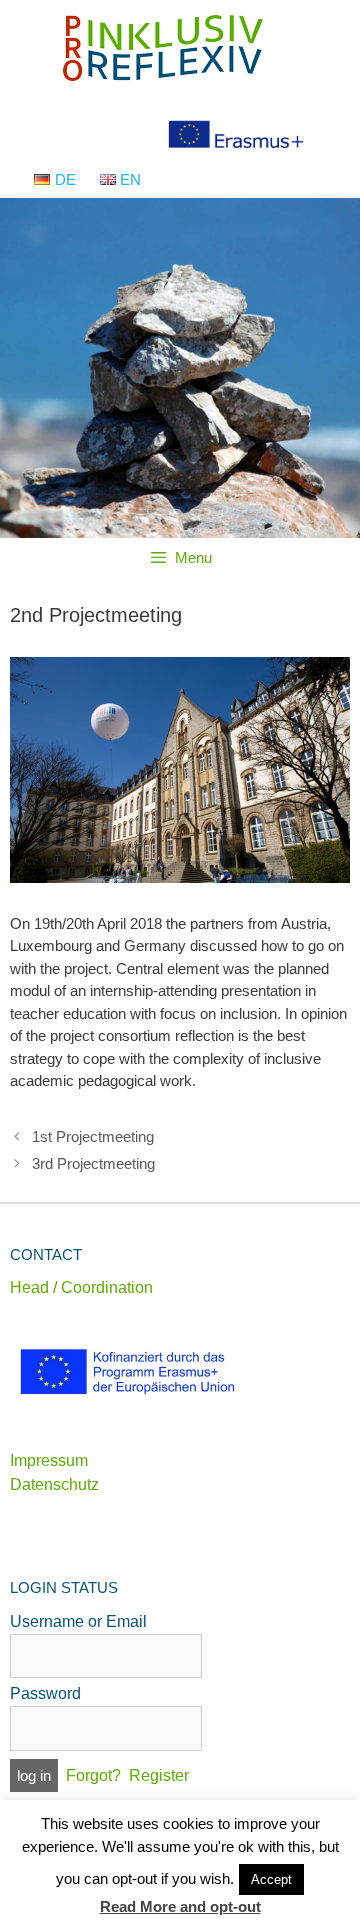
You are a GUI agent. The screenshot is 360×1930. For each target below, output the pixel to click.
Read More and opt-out (180, 1906)
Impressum (49, 1460)
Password (45, 1693)
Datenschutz (54, 1484)
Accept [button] (271, 1879)
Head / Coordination (81, 1287)
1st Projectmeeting (93, 1136)
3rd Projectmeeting (93, 1163)
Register (159, 1775)
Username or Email (78, 1621)
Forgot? (93, 1775)
